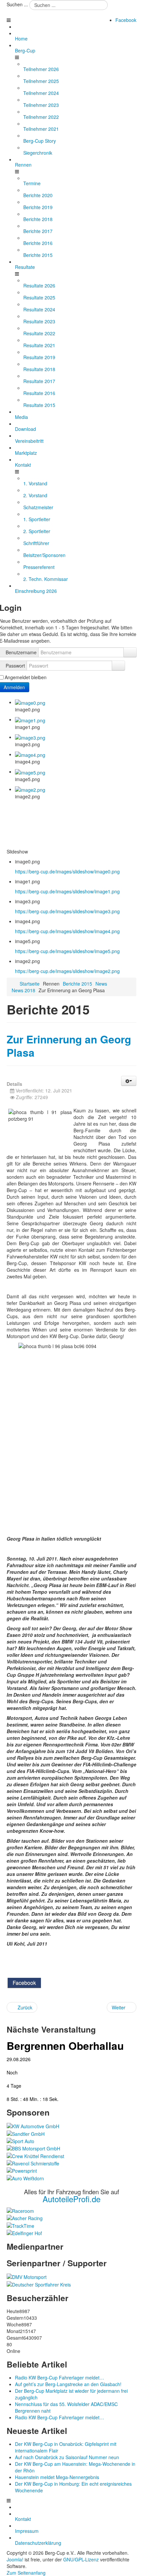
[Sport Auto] (20, 2140)
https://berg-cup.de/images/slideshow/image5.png (67, 951)
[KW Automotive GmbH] (33, 2126)
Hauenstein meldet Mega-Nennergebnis (57, 2477)
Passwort (15, 666)
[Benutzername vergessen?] (130, 652)
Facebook (126, 20)
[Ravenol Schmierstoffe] (33, 2163)
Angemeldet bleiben (26, 677)
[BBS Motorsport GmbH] (33, 2148)
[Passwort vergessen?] (118, 666)
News (101, 984)
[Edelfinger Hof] (24, 2232)
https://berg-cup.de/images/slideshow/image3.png (67, 911)
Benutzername (21, 652)
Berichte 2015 (77, 984)
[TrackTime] (20, 2225)
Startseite (30, 984)
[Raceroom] (20, 2210)
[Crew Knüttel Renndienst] (35, 2155)
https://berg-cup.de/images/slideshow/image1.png (67, 891)
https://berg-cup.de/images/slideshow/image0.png (67, 871)
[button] (129, 1081)
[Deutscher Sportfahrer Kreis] (39, 2284)
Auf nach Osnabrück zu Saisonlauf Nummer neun (67, 2457)
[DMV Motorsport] (27, 2276)
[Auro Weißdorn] (25, 2177)
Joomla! (15, 2559)
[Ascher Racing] (25, 2217)
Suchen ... (17, 4)
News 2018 (23, 990)
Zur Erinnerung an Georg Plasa (69, 1046)
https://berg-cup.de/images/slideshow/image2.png (67, 971)
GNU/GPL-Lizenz (81, 2559)
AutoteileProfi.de (71, 2199)
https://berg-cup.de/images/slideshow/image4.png (67, 931)
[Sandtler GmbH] (26, 2133)
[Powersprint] (22, 2170)
